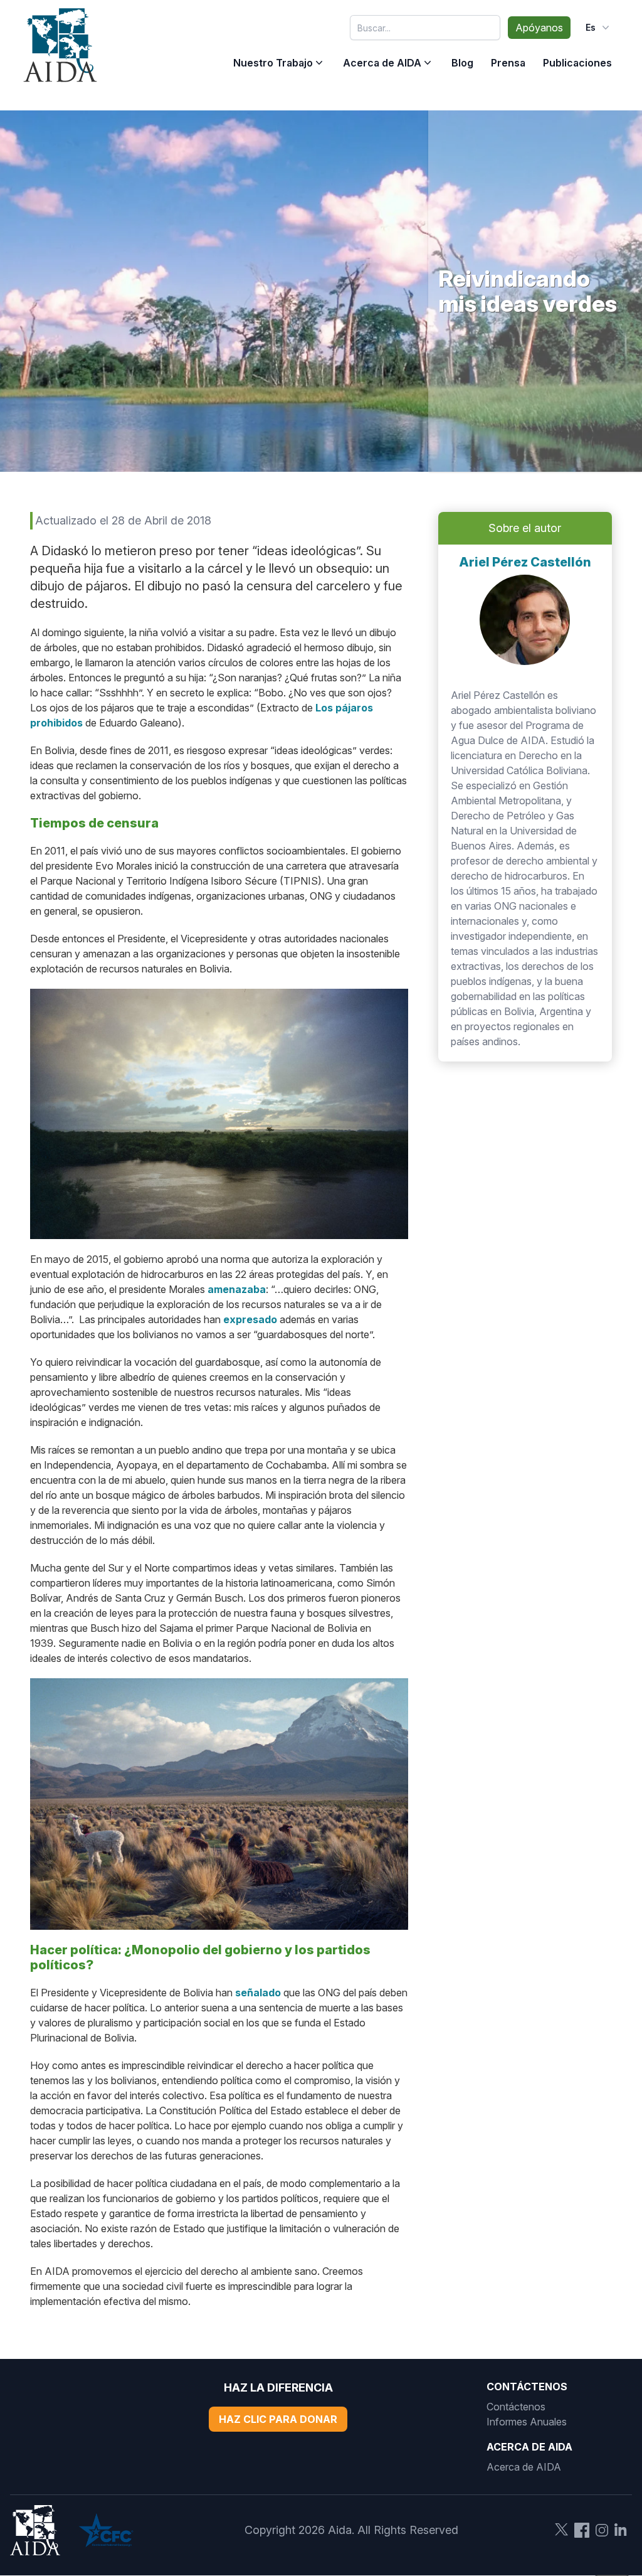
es (591, 27)
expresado (250, 1319)
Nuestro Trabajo (273, 63)
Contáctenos (516, 2407)
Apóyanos (539, 28)
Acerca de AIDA (382, 63)
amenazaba (237, 1289)
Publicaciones (577, 63)
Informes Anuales (527, 2422)
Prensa (508, 63)
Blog (462, 63)
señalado (258, 1993)
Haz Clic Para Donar (278, 2419)
